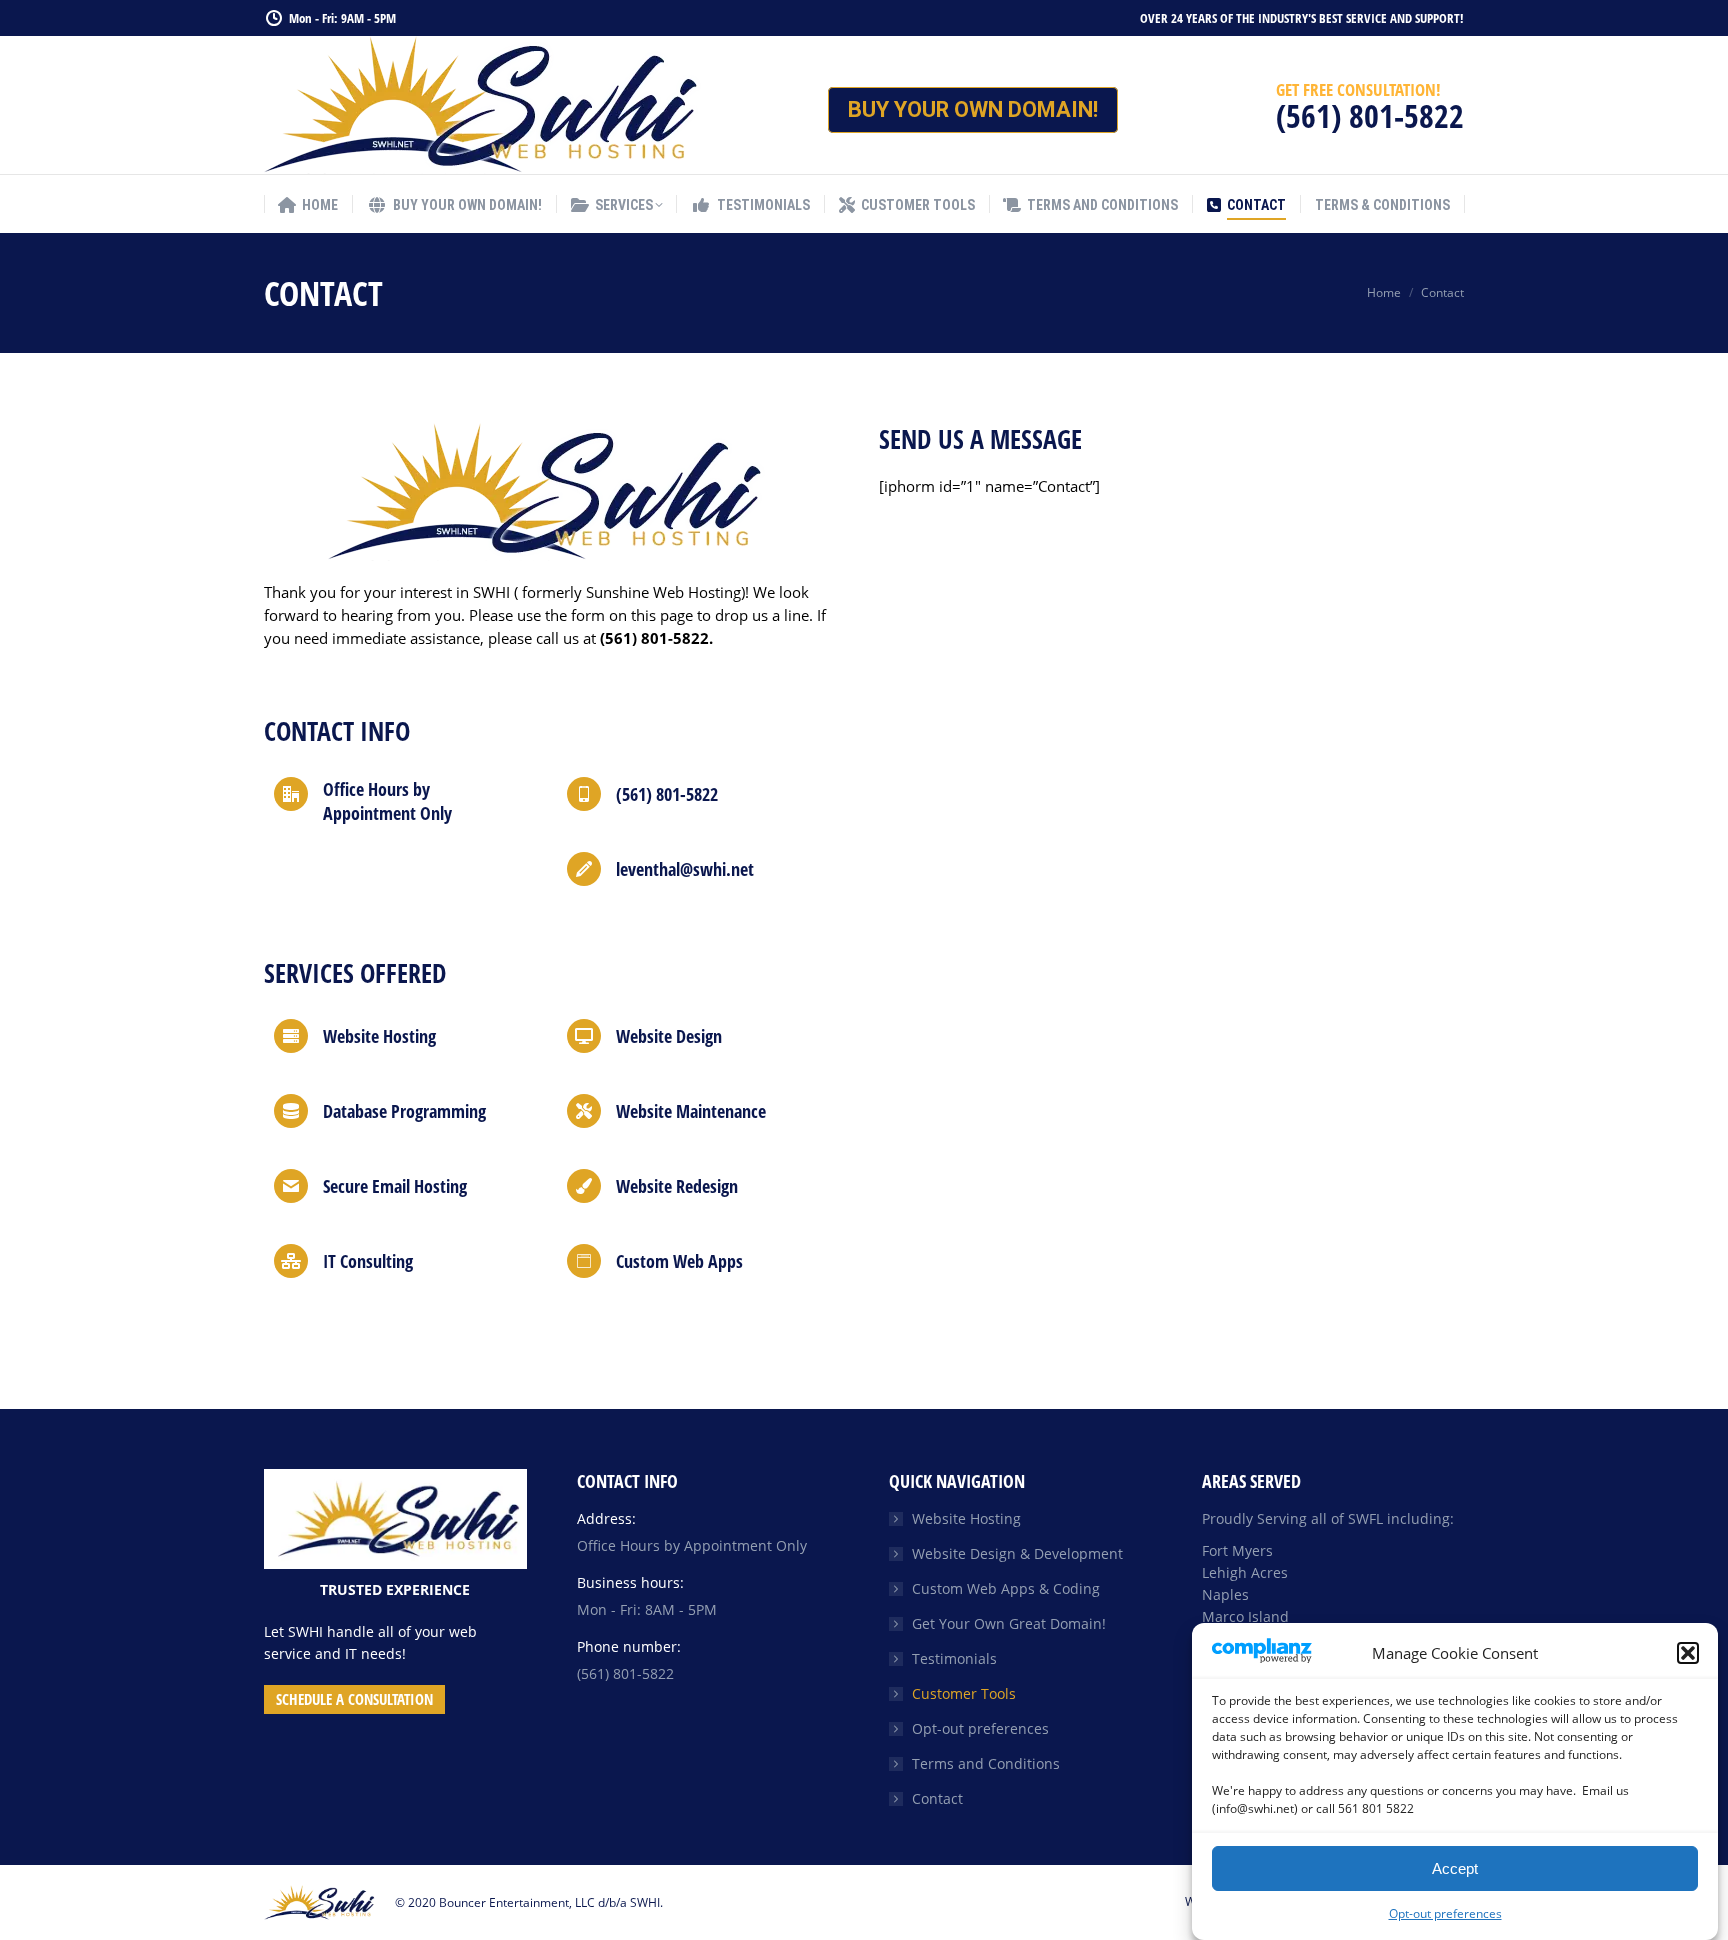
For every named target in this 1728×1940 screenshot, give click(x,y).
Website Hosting (966, 1518)
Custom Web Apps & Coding (1006, 1588)
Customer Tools (964, 1693)
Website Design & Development (1017, 1553)
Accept (1455, 1868)
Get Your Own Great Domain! (1009, 1623)
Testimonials (954, 1658)
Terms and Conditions (986, 1763)
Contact (937, 1798)
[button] (1688, 1653)
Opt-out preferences (1445, 1913)
